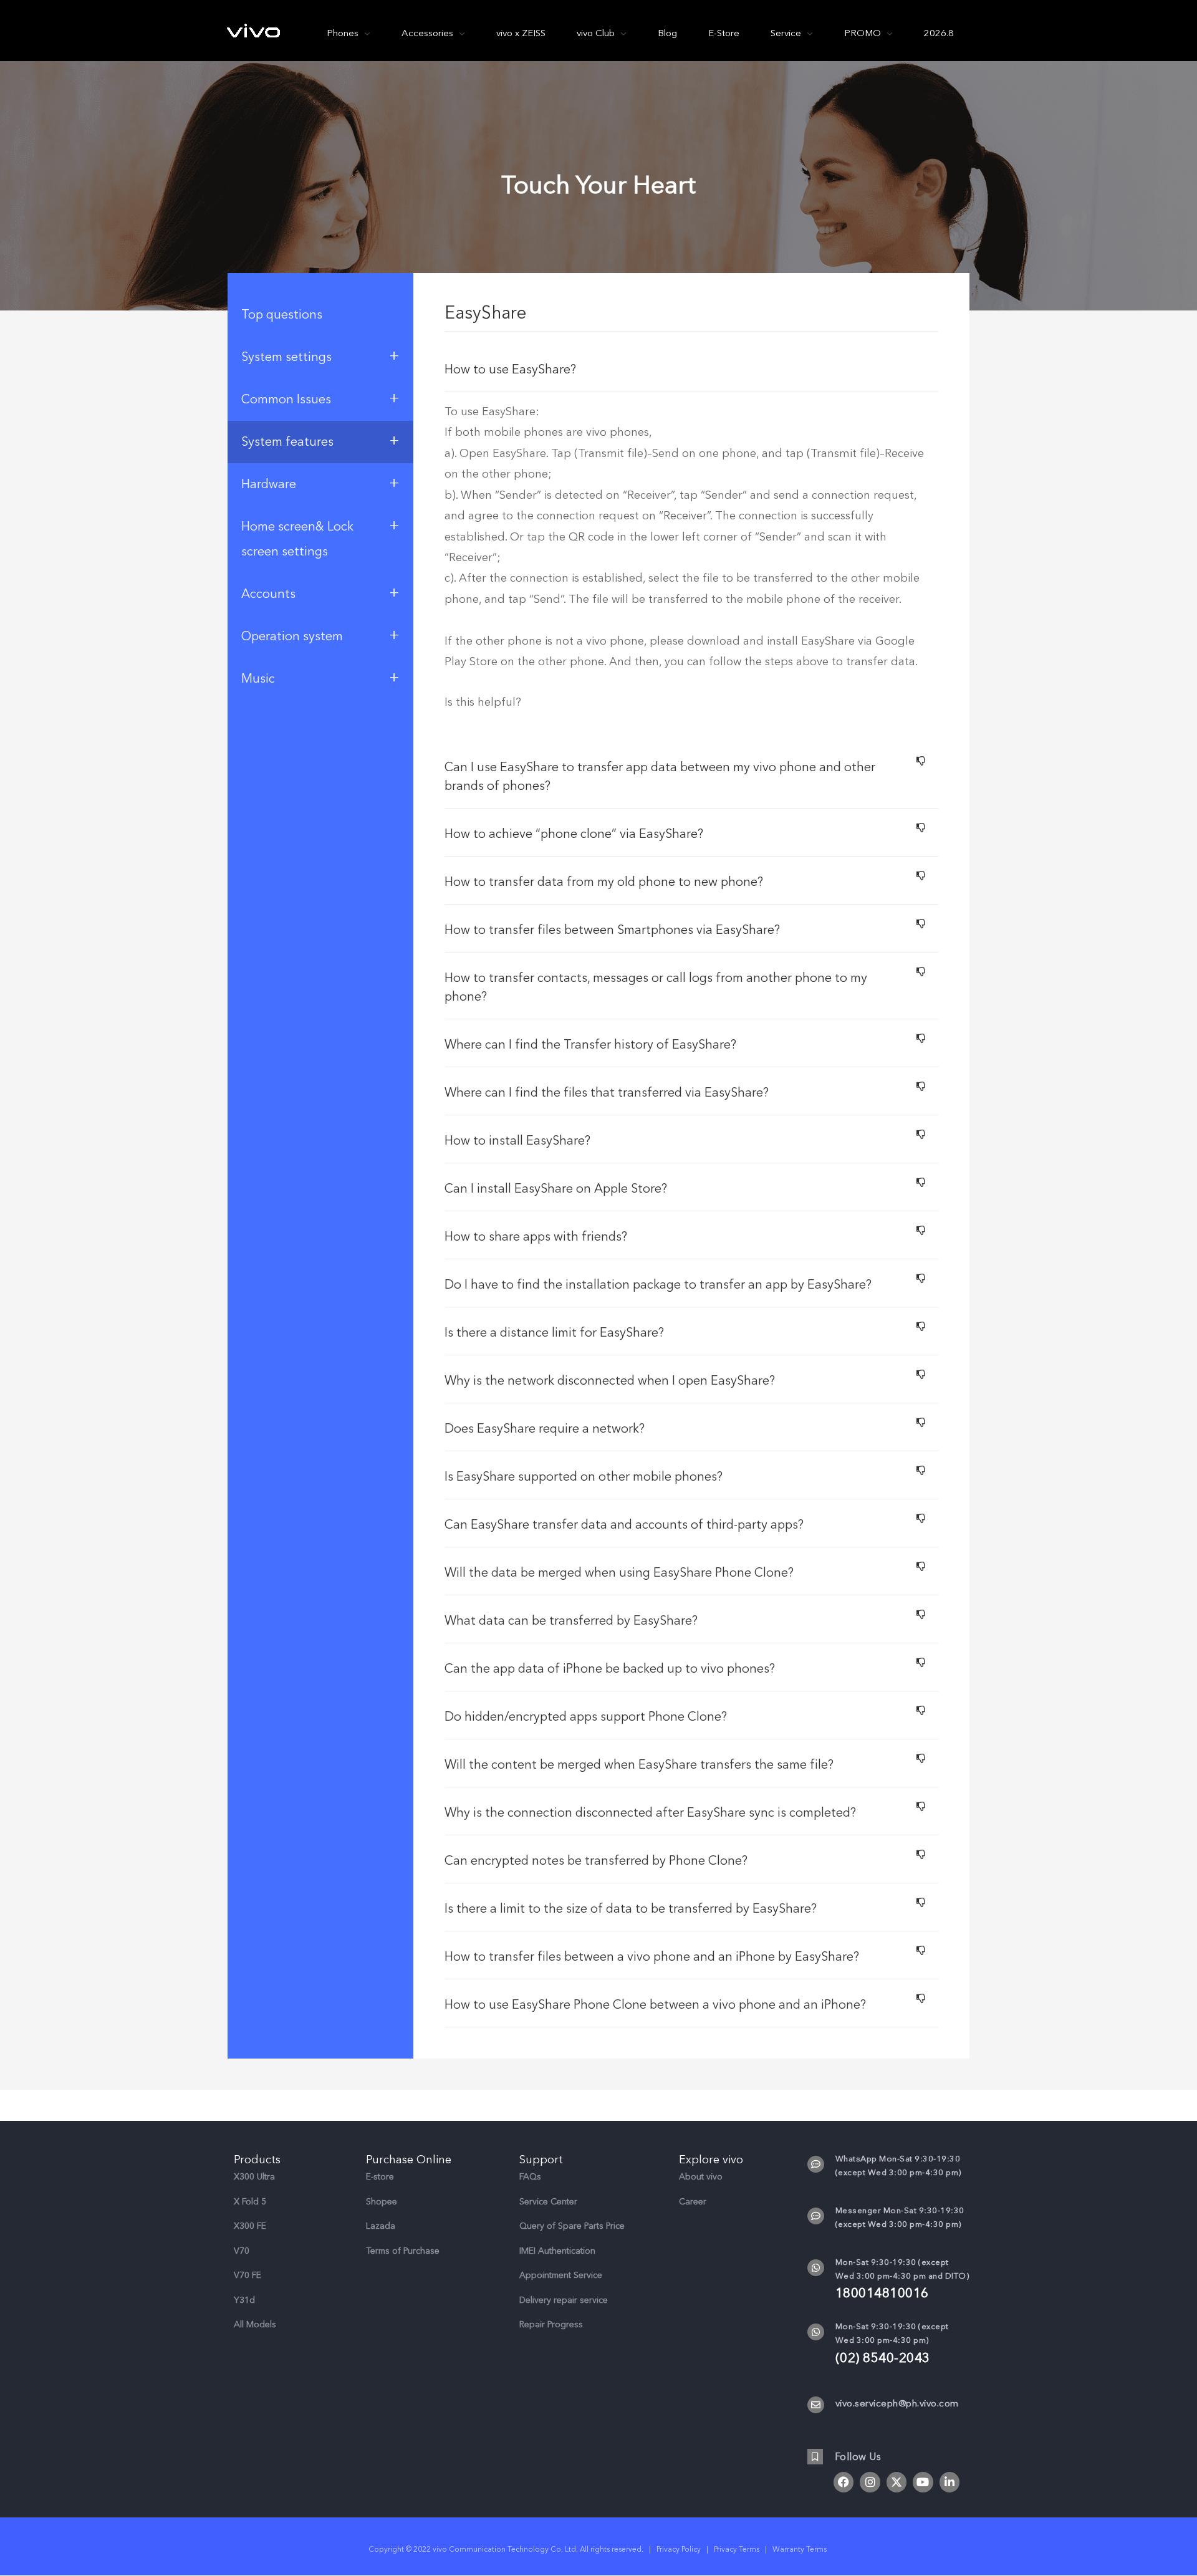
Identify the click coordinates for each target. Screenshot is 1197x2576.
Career (693, 2202)
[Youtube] (923, 2482)
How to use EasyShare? (510, 369)
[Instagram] (870, 2482)
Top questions (282, 315)
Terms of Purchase (403, 2251)
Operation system (320, 635)
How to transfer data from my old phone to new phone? (604, 882)
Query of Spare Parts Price (572, 2226)
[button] (692, 368)
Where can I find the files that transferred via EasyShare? (607, 1093)
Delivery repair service (564, 2300)
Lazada (381, 2226)
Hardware (320, 483)
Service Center (548, 2202)
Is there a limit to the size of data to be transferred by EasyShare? (631, 1909)
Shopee (382, 2202)
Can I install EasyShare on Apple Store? (556, 1189)
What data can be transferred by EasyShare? (571, 1621)
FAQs (530, 2177)
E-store (380, 2177)
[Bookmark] (815, 2457)
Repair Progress (551, 2324)
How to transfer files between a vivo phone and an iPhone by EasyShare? (652, 1957)
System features (320, 440)
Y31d (244, 2300)
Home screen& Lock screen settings (320, 537)
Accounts (320, 592)
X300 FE (250, 2226)
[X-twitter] (897, 2482)
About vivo (701, 2177)
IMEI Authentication (557, 2251)
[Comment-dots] (816, 2164)
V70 (242, 2251)
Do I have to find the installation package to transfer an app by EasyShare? (658, 1285)
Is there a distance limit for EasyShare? (554, 1333)
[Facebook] (844, 2482)
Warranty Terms (800, 2549)
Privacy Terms (737, 2549)
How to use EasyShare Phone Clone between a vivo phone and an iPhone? (655, 2005)
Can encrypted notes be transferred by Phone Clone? (596, 1861)
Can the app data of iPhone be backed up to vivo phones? (610, 1669)
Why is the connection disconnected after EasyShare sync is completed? (650, 1813)
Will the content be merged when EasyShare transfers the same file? (639, 1765)
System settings (320, 355)
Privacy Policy (679, 2549)
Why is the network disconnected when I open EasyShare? (610, 1381)
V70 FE (248, 2275)
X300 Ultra (254, 2177)
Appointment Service (561, 2275)
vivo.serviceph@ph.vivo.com (897, 2403)
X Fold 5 (250, 2202)
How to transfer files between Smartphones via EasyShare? (612, 930)
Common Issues (320, 398)
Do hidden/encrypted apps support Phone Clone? (586, 1717)
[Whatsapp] (816, 2268)
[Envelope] (816, 2405)
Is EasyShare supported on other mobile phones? (584, 1477)
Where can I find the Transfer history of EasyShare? (590, 1045)
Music (320, 677)
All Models (255, 2324)
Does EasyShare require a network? (545, 1429)
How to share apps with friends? (536, 1237)
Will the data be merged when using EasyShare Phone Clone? (619, 1573)
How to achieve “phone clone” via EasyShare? (574, 834)
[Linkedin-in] (949, 2482)
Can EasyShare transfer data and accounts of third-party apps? (624, 1525)
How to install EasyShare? (517, 1141)
